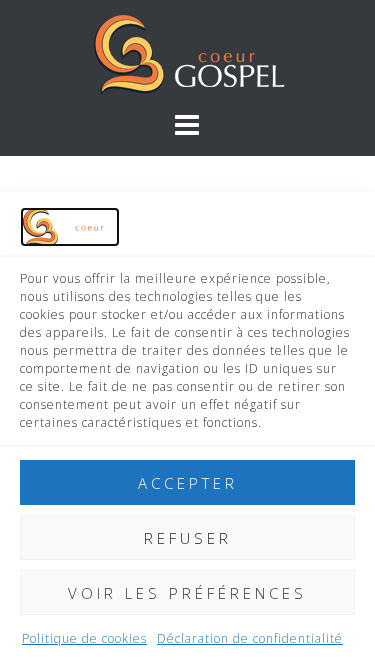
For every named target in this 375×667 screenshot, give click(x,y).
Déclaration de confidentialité (250, 638)
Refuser (188, 538)
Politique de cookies (84, 638)
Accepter (188, 483)
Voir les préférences (187, 593)
